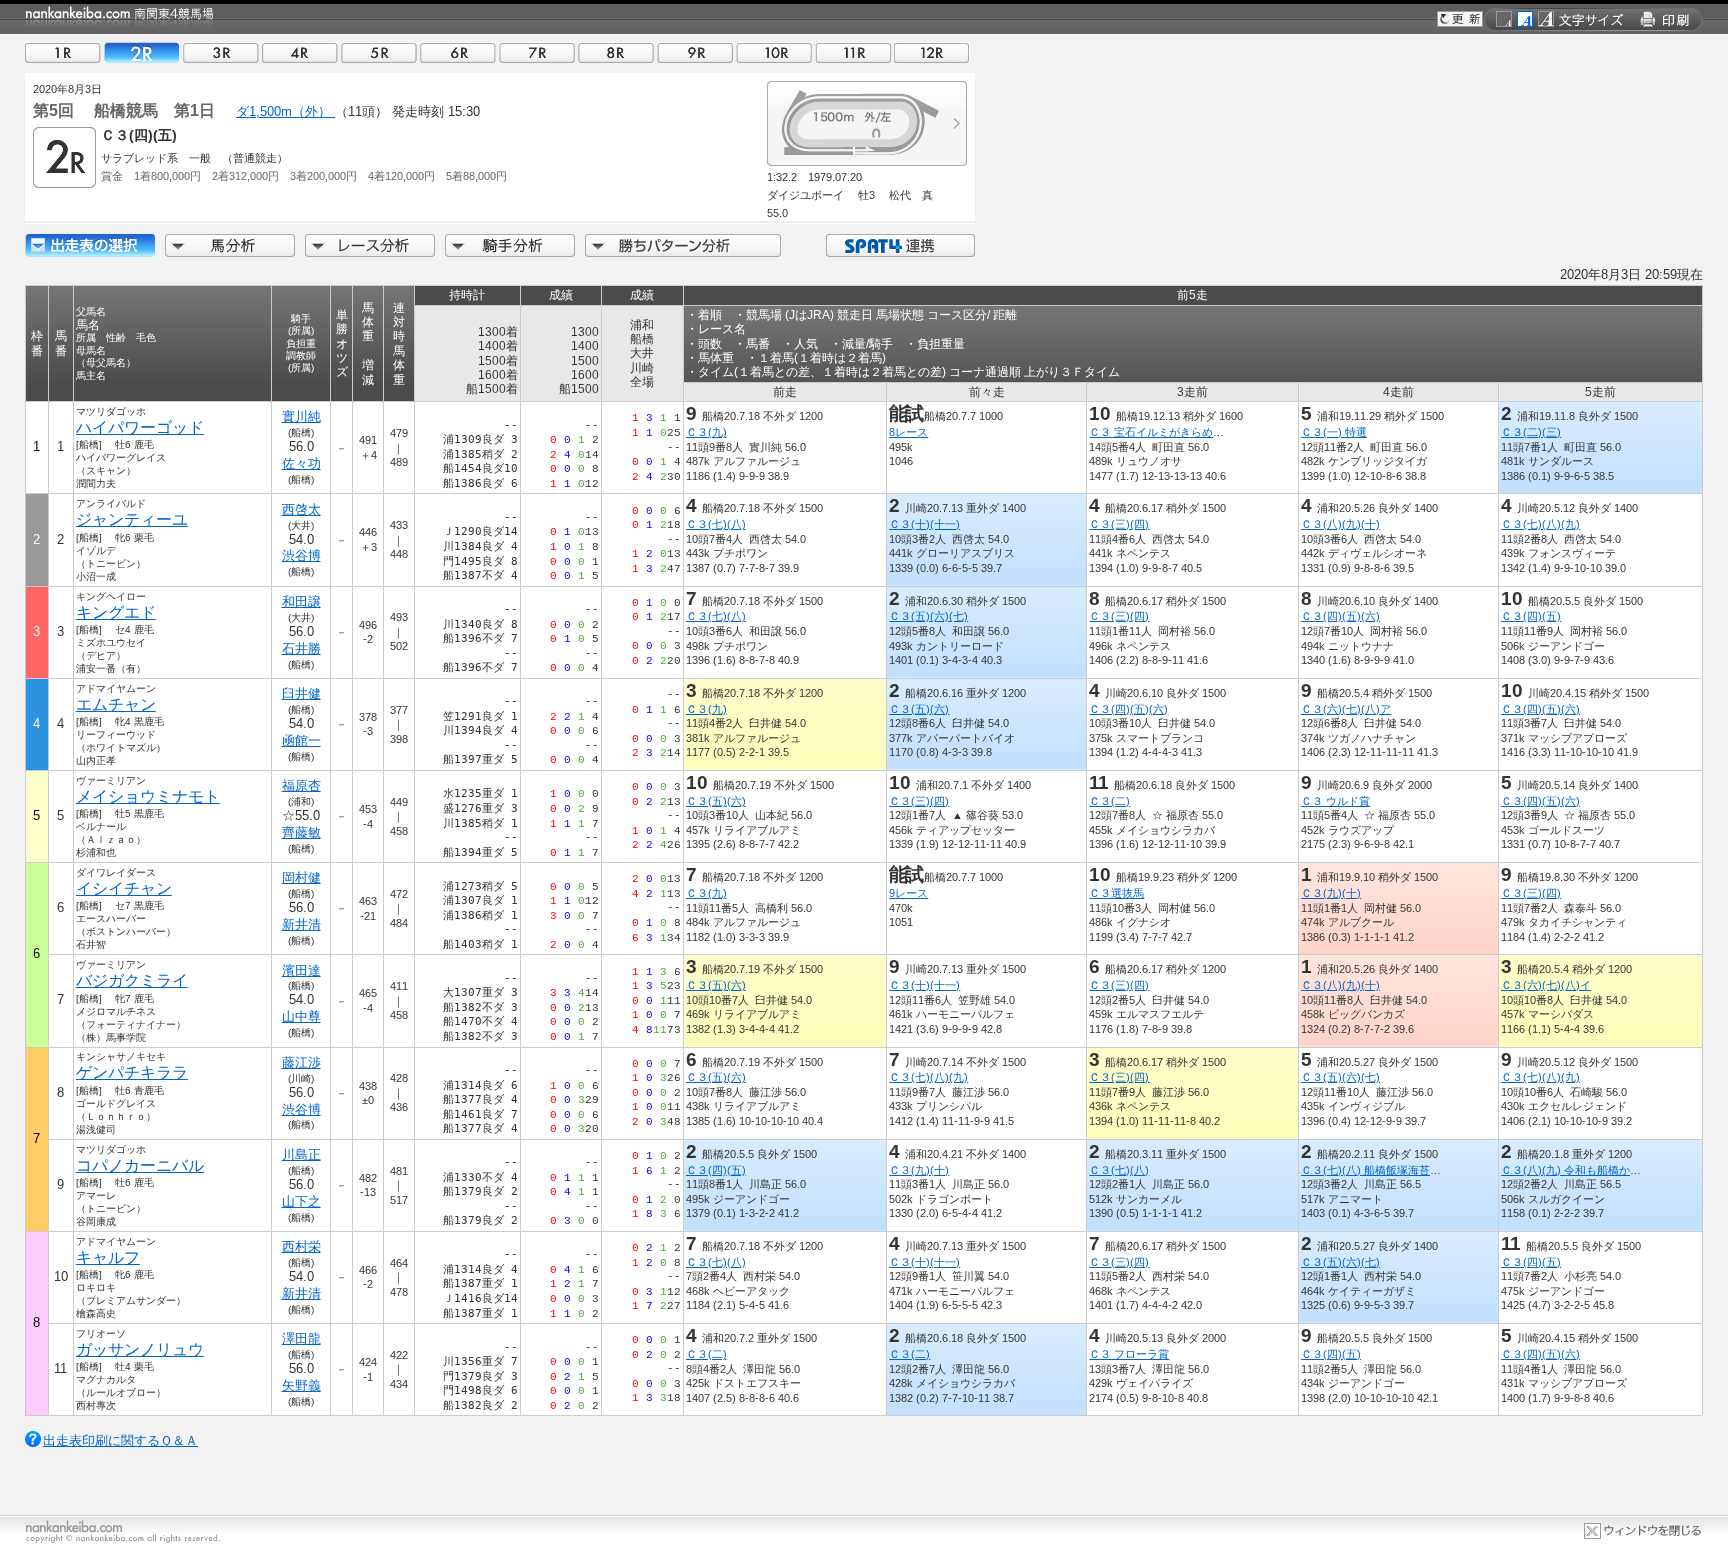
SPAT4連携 (899, 245)
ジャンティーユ (132, 519)
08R (616, 52)
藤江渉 (301, 1062)
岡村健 (301, 877)
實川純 (301, 416)
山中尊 (301, 1016)
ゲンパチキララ (132, 1072)
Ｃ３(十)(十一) (924, 524)
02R (142, 52)
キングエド (116, 612)
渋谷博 (301, 555)
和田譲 (301, 601)
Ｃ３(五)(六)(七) (928, 616)
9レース (908, 893)
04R (300, 52)
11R (853, 52)
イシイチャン (124, 888)
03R (221, 52)
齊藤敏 (301, 832)
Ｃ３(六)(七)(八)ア (1346, 709)
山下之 (301, 1201)
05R (379, 52)
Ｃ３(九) (706, 432)
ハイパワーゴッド (140, 427)
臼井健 (301, 693)
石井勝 (301, 648)
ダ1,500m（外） (285, 111)
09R (695, 52)
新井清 (301, 924)
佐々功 (301, 463)
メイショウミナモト (148, 796)
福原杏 (301, 785)
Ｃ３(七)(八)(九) (1540, 524)
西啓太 (301, 509)
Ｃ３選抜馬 (1116, 893)
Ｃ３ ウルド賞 (1335, 801)
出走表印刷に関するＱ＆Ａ (120, 1440)
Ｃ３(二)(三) (1531, 432)
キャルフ (108, 1257)
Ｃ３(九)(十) (1331, 893)
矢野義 (301, 1385)
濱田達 (301, 970)
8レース (908, 432)
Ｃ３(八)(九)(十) (1340, 524)
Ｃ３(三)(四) (1119, 524)
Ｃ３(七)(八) (716, 524)
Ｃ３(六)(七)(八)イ (1546, 985)
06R (458, 52)
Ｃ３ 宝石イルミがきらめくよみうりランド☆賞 (1206, 432)
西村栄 (301, 1246)
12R (932, 52)
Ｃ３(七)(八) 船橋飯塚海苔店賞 (1376, 1170)
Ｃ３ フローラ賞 (1129, 1354)
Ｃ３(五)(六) (919, 709)
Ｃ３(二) (1109, 801)
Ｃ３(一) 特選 (1334, 432)
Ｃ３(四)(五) (1531, 616)
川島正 (301, 1154)
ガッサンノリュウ (140, 1349)
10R (774, 52)
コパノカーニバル (140, 1165)
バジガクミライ (132, 980)
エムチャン (116, 704)
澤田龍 (301, 1338)
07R (537, 52)
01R (63, 52)
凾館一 (301, 740)
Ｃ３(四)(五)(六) (1340, 616)
